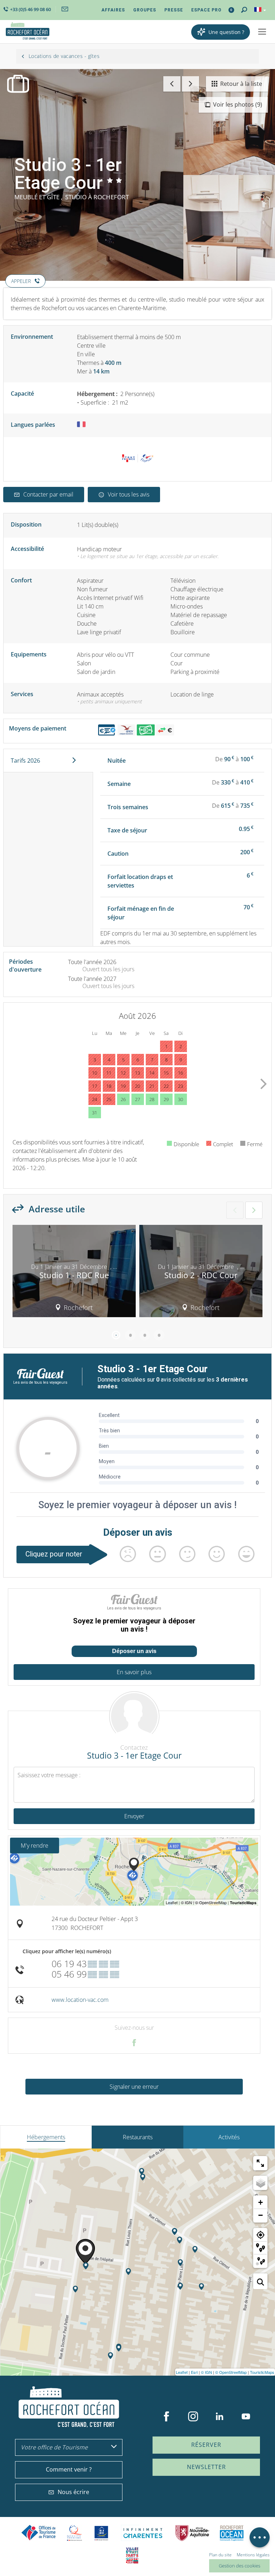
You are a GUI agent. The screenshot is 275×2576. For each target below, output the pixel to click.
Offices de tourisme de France (39, 2533)
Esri (194, 2372)
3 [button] (145, 1335)
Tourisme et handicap (102, 2533)
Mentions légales (253, 2555)
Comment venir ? (69, 2469)
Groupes (145, 10)
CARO (232, 2533)
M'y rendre (35, 1846)
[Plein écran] (260, 2163)
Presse (174, 10)
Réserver (206, 2445)
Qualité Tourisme (74, 2533)
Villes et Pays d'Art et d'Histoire (132, 2555)
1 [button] (116, 1335)
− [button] (260, 2215)
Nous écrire (73, 2492)
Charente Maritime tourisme (143, 2533)
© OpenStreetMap (231, 2372)
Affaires (113, 10)
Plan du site (220, 2555)
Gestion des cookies (240, 2566)
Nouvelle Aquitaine (192, 2533)
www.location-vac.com (80, 2000)
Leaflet (182, 2372)
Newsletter (206, 2467)
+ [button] (260, 2202)
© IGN (206, 2372)
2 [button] (130, 1335)
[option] (74, 1274)
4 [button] (159, 1335)
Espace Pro (206, 10)
